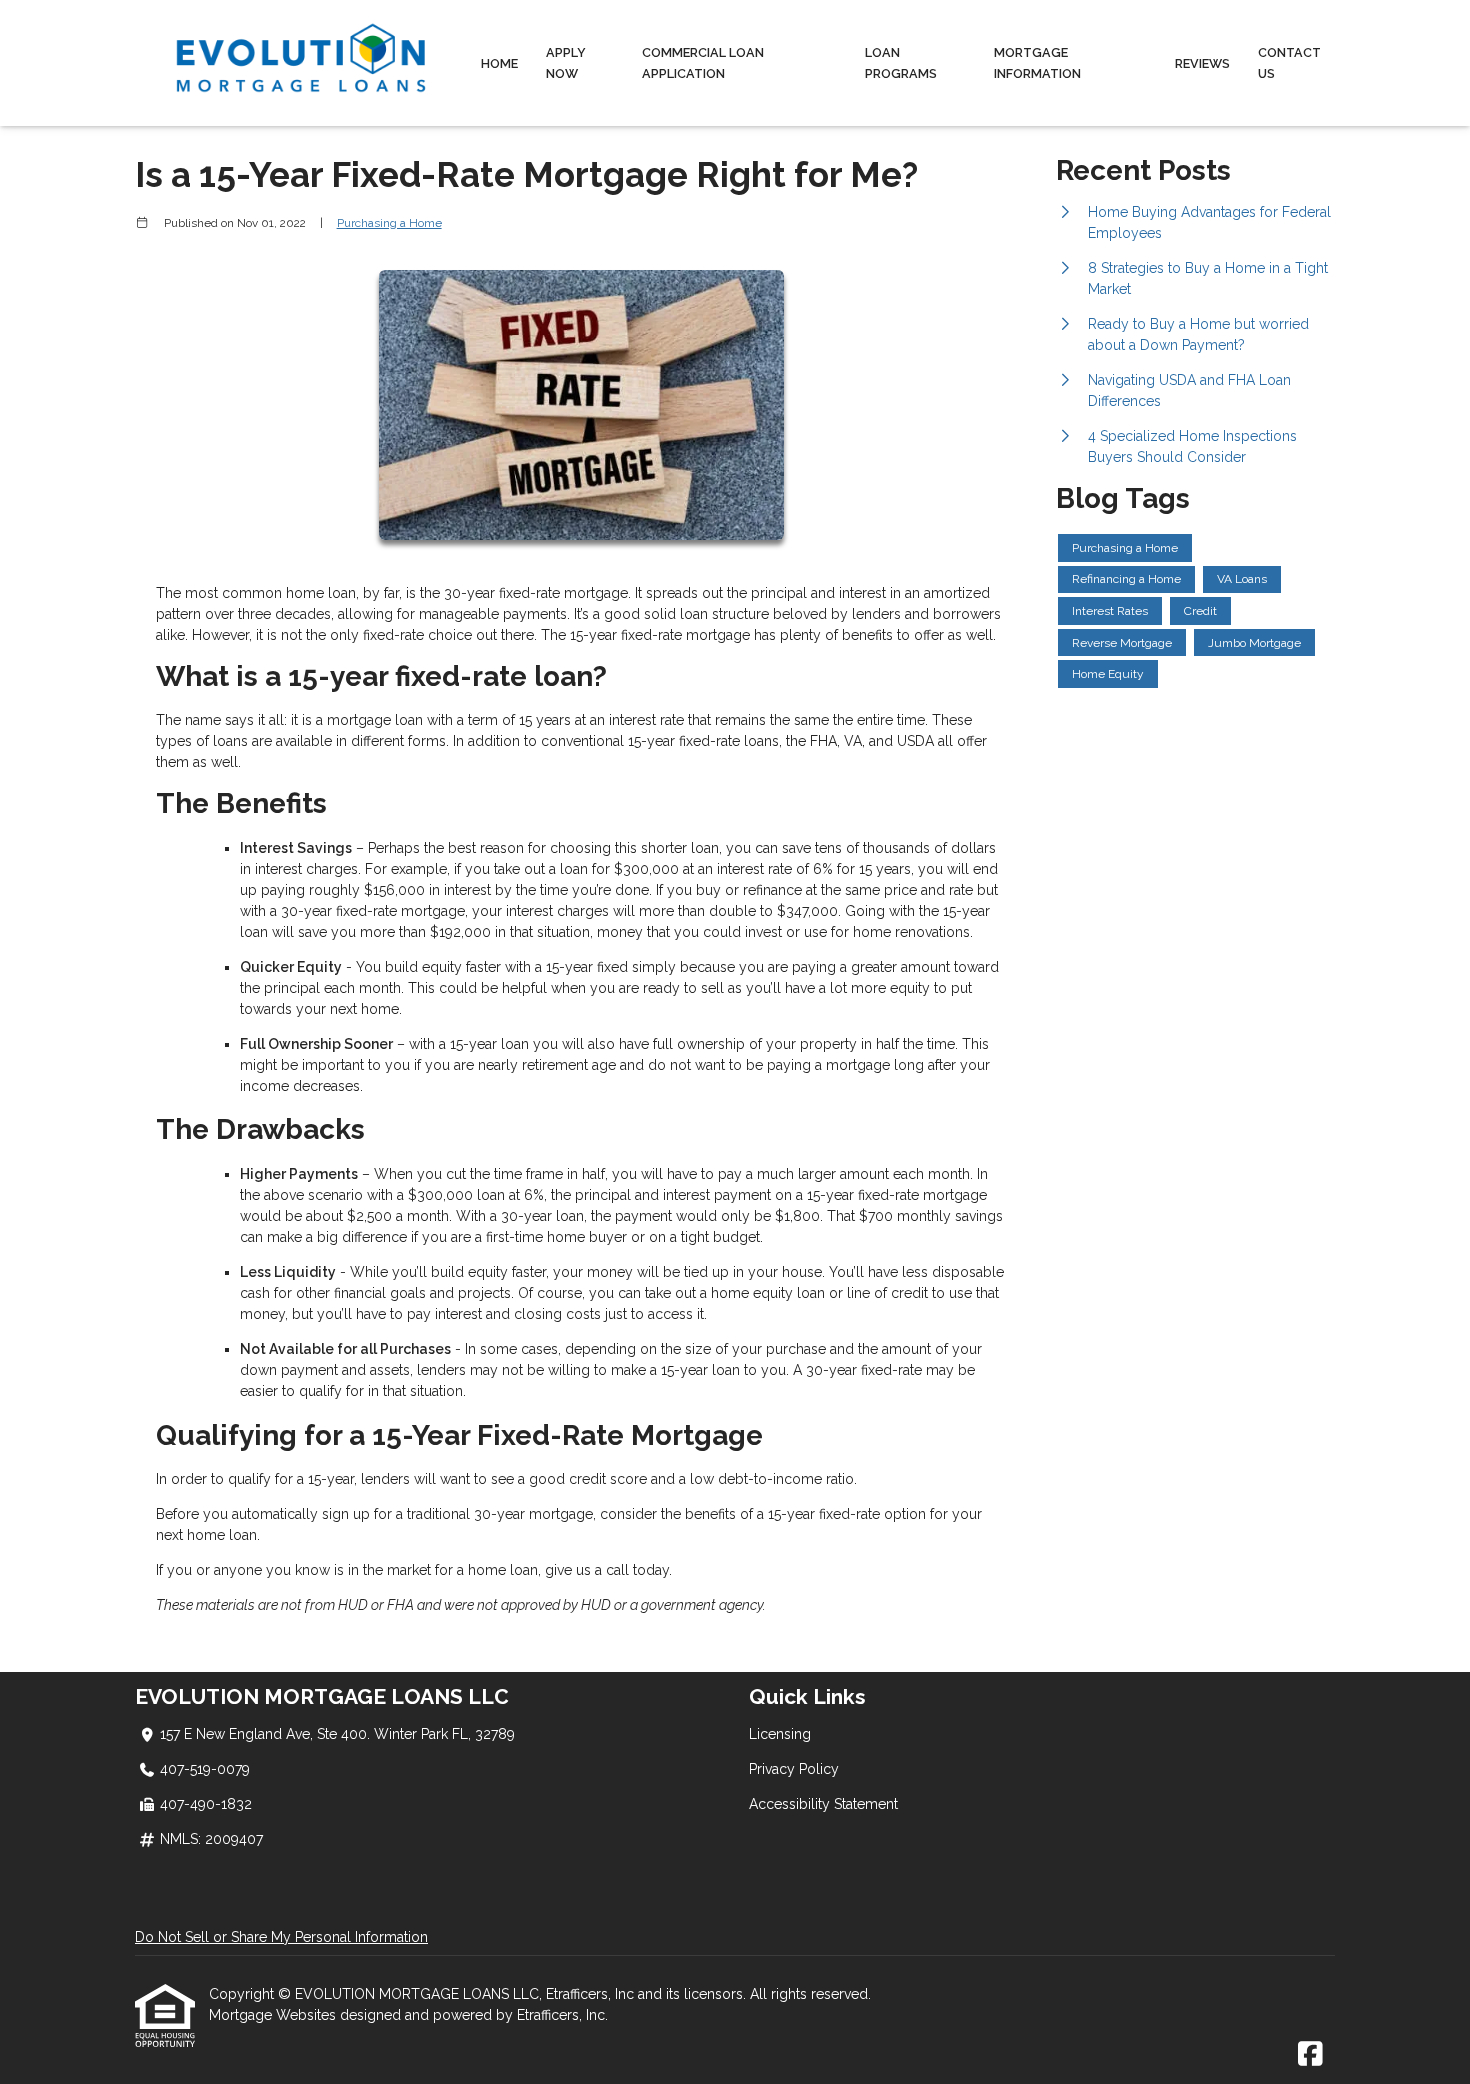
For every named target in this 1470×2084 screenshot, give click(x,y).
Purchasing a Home (389, 223)
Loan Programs (901, 63)
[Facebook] (1310, 2055)
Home (499, 63)
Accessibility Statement (823, 1804)
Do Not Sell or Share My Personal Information (281, 1937)
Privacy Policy (794, 1769)
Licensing (780, 1734)
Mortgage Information (1037, 63)
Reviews (1202, 63)
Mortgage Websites (274, 2015)
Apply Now (566, 63)
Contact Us (1289, 63)
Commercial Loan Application (703, 63)
